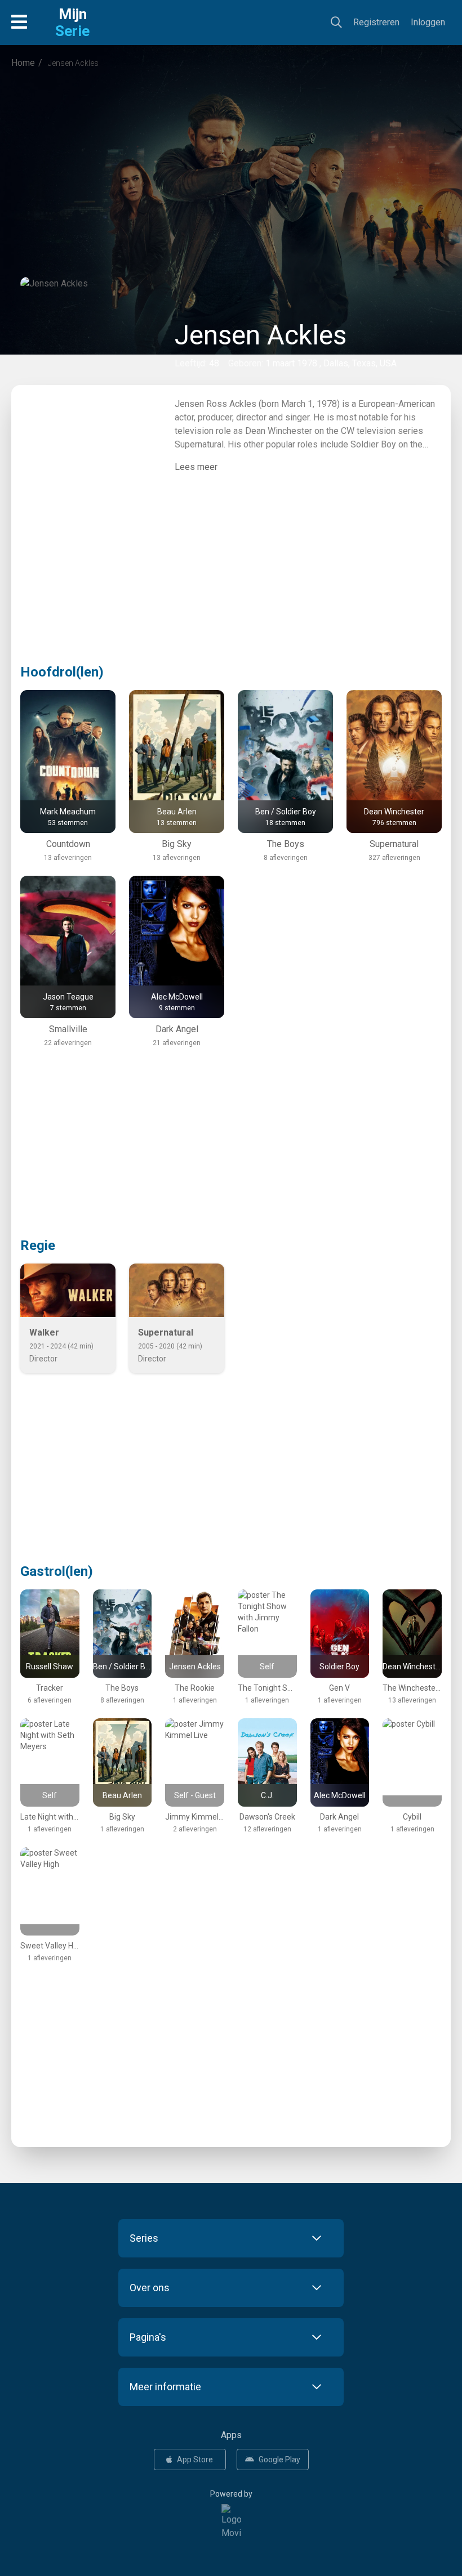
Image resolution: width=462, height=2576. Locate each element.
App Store (195, 2459)
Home (23, 63)
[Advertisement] (231, 171)
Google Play (279, 2459)
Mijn (72, 23)
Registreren (376, 22)
